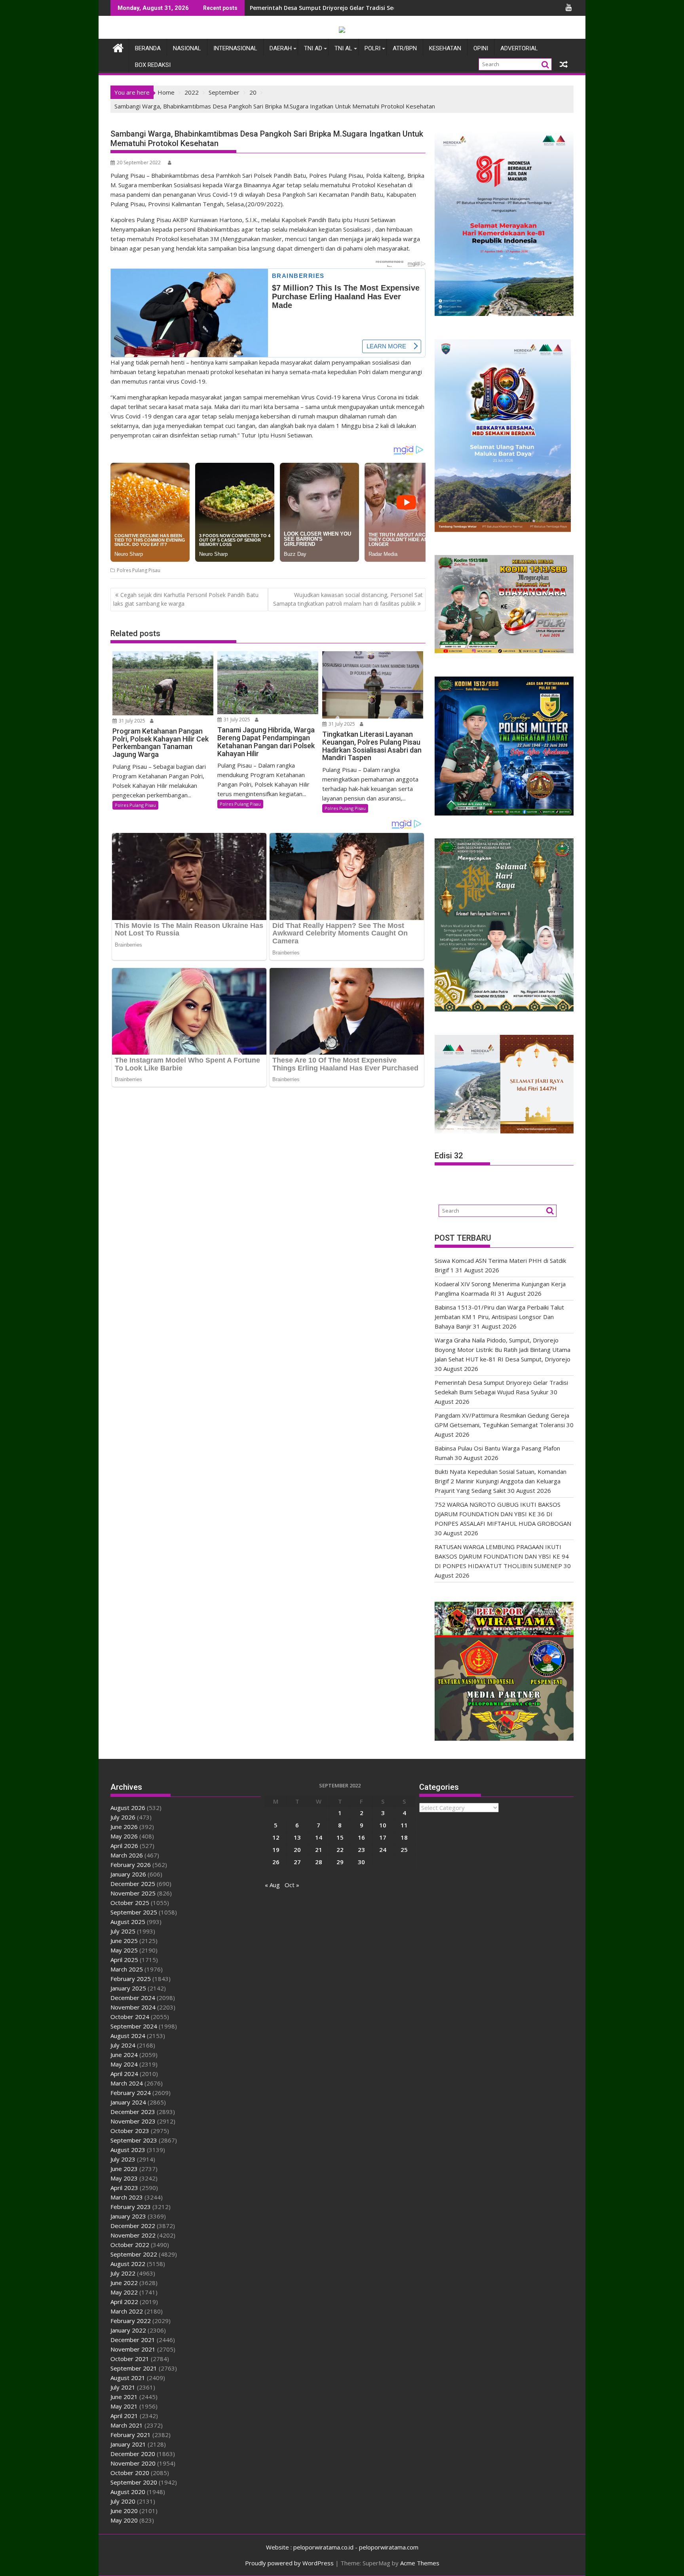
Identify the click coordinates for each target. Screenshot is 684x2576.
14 (319, 1837)
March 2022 (127, 2311)
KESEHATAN (445, 48)
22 (340, 1850)
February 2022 (131, 2321)
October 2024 (130, 2017)
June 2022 (124, 2283)
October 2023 (130, 2131)
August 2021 (128, 2378)
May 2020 (124, 2520)
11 (404, 1825)
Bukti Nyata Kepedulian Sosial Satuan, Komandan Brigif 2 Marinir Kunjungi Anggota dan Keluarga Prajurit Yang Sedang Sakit (501, 1481)
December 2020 (133, 2454)
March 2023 (127, 2197)
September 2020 (134, 2482)
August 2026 (128, 1808)
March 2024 (127, 2083)
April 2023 (124, 2188)
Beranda (148, 48)
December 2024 (133, 1998)
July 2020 (123, 2501)
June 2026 (124, 1827)
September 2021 (134, 2368)
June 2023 (124, 2169)
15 (340, 1837)
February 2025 (131, 1979)
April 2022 (124, 2302)
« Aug (272, 1885)
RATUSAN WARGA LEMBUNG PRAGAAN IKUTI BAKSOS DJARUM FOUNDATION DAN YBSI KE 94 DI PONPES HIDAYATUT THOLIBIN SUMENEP (502, 1556)
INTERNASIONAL (235, 48)
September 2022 (134, 2254)
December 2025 (133, 1884)
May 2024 (124, 2064)
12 (276, 1837)
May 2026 (124, 1836)
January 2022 (128, 2330)
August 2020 (128, 2492)
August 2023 (128, 2150)
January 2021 (128, 2444)
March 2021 (127, 2425)
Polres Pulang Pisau (139, 570)
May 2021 (124, 2406)
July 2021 (123, 2387)
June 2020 (124, 2511)
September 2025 (134, 1912)
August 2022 (128, 2264)
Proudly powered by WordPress (289, 2563)
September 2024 (134, 2026)
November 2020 (133, 2463)
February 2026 (131, 1865)
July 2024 (123, 2045)
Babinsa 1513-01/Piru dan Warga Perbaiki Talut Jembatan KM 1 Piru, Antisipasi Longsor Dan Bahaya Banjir (499, 1317)
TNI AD (313, 48)
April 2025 (124, 1960)
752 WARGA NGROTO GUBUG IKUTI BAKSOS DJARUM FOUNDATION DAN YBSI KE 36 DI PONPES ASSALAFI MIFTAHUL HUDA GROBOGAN (503, 1514)
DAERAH (281, 48)
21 (319, 1850)
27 (297, 1862)
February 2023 (131, 2207)
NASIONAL (187, 48)
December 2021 (133, 2340)
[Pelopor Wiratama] (118, 47)
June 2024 (124, 2055)
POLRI (372, 48)
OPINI (481, 48)
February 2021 (131, 2435)
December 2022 (133, 2226)
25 (404, 1850)
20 (297, 1850)
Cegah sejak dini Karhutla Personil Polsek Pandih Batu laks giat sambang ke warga (186, 599)
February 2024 (131, 2093)
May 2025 (124, 1950)
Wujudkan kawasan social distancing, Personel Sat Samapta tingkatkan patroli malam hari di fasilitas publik (348, 599)
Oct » (292, 1885)
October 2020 (130, 2473)
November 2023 (133, 2121)
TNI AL (343, 48)
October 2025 (130, 1903)
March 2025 (127, 1969)
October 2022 (130, 2245)
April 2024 (124, 2074)
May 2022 (124, 2292)
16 (361, 1837)
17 (383, 1837)
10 (383, 1825)
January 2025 (128, 1988)
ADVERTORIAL (519, 48)
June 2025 (124, 1941)
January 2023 (128, 2216)
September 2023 (134, 2140)
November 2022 (133, 2235)
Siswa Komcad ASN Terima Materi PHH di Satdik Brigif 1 (327, 8)
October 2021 (130, 2359)
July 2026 (123, 1817)
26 (276, 1862)
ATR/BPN (405, 48)
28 (319, 1862)
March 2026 (127, 1855)
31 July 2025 (131, 721)
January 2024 (128, 2102)
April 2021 (124, 2416)
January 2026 (128, 1874)
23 (361, 1850)
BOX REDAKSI (153, 65)
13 (297, 1837)
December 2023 (133, 2112)
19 (276, 1850)
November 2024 (133, 2007)
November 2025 (133, 1893)
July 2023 (123, 2159)
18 (404, 1837)
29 (340, 1862)
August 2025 (128, 1922)
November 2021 (133, 2349)
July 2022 (123, 2273)
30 (361, 1862)
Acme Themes (420, 2563)
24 (383, 1850)
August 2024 (128, 2036)
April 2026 (124, 1846)
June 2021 (124, 2397)
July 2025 (123, 1931)
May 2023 (124, 2178)
